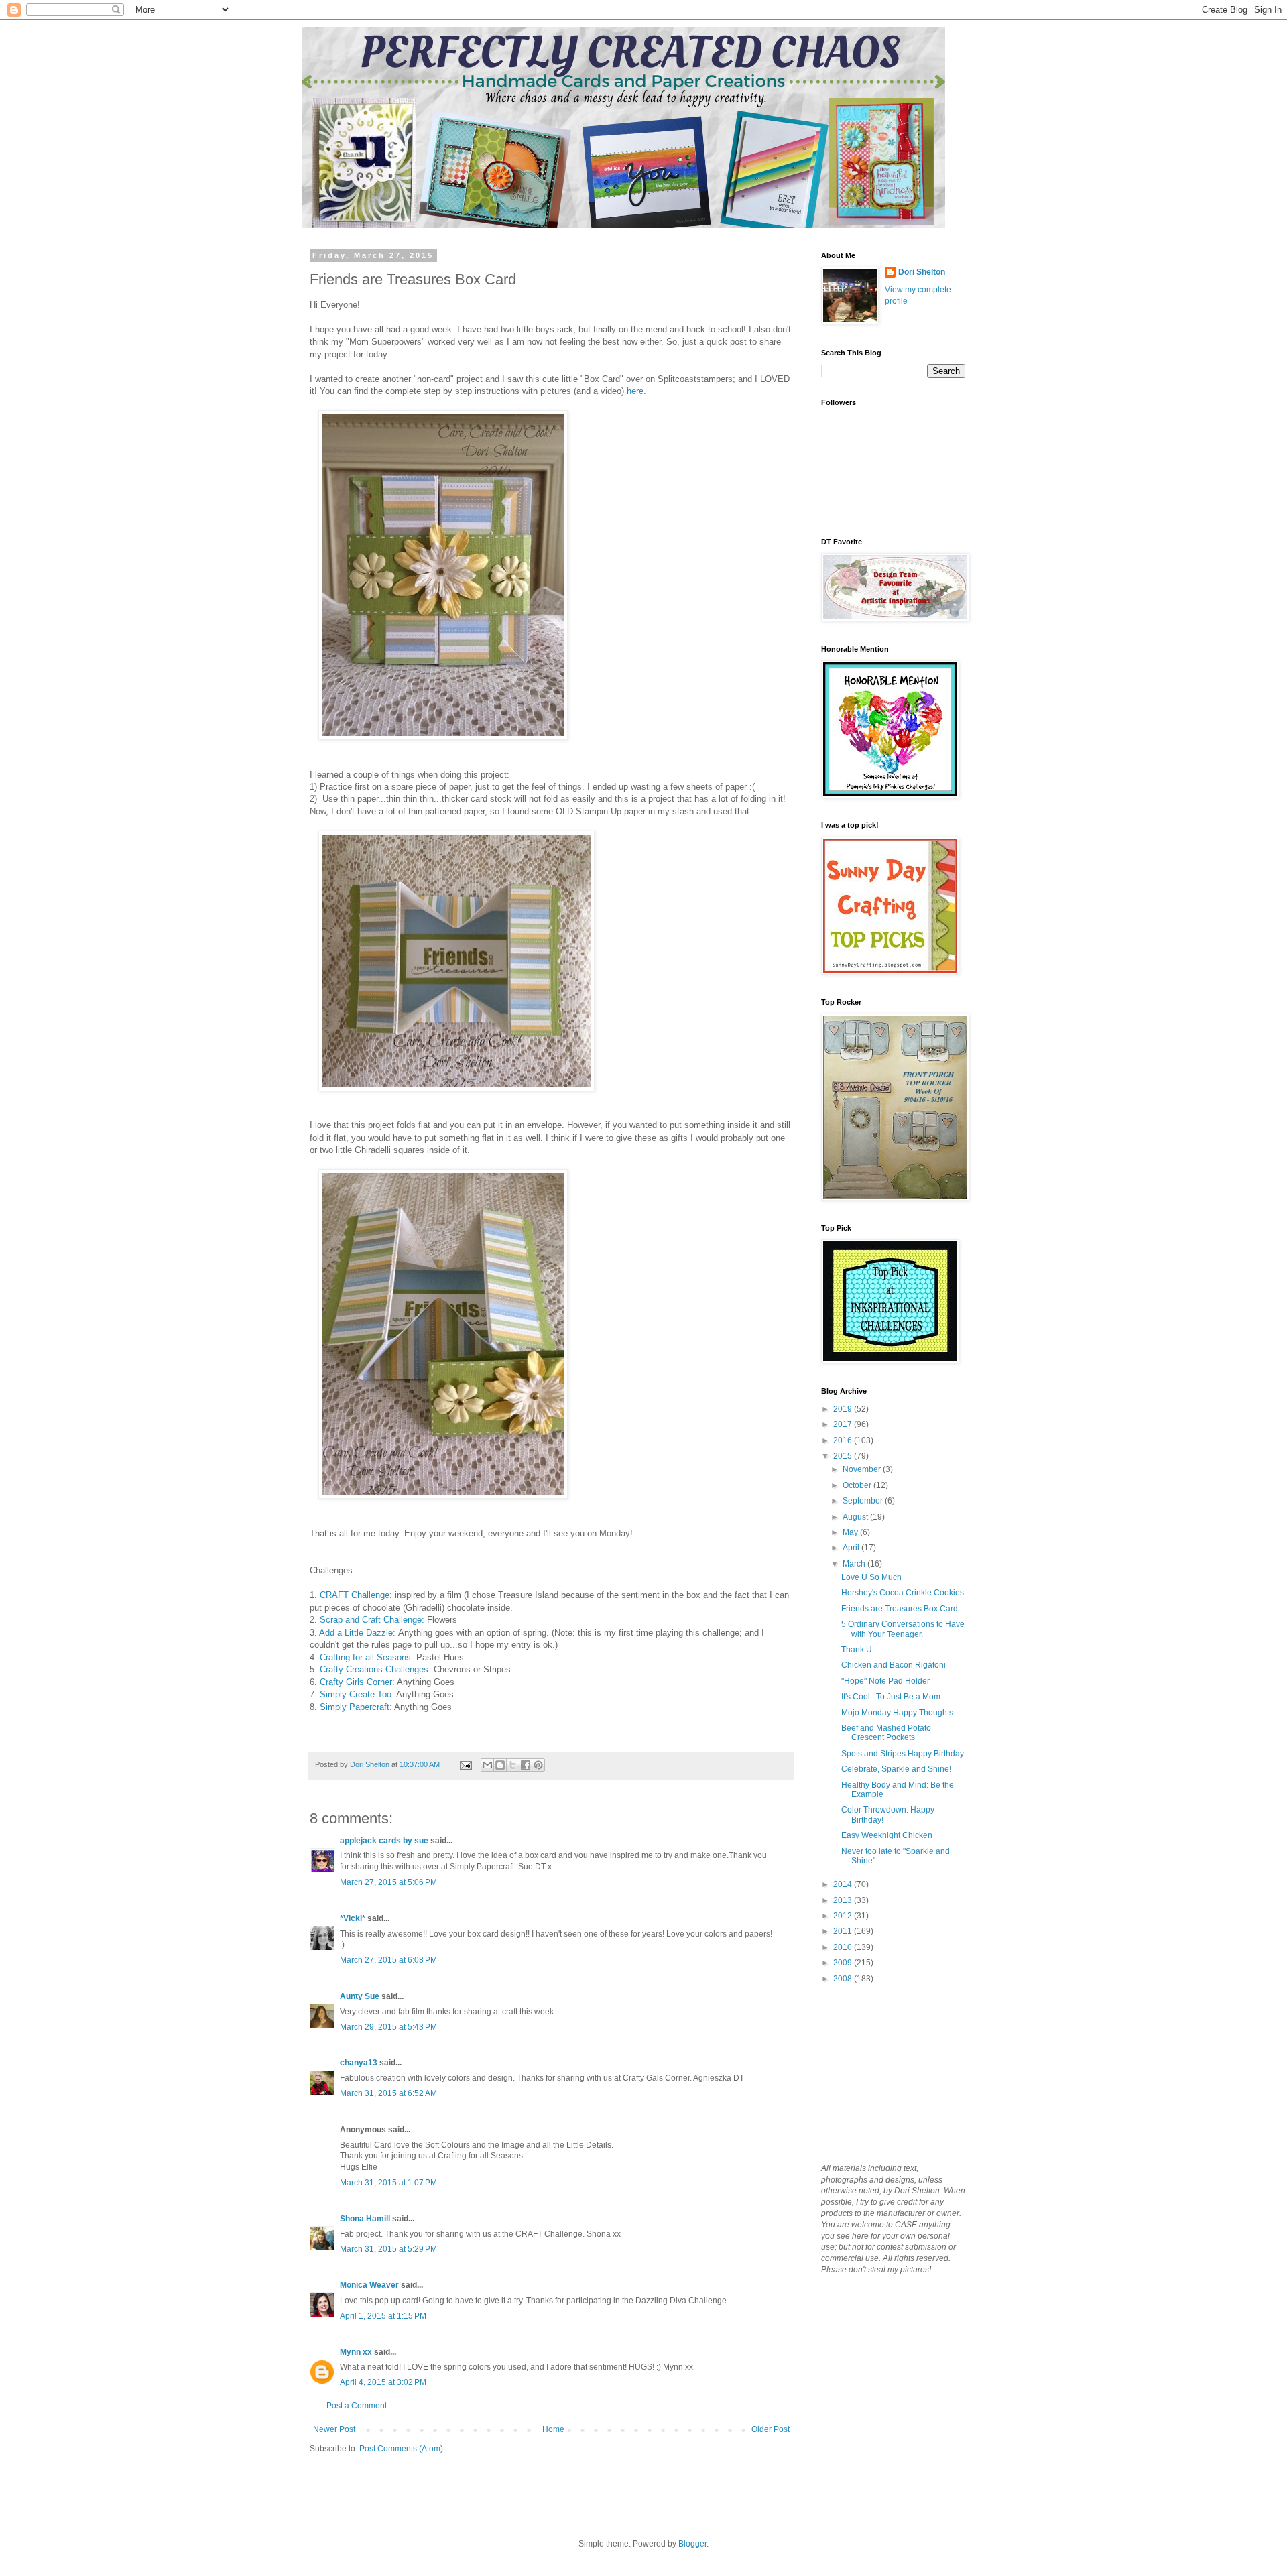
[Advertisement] (888, 2073)
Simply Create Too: (358, 1694)
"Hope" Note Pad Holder (885, 1681)
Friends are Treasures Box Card (900, 1609)
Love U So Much (871, 1577)
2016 (844, 1440)
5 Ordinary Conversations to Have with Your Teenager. (903, 1629)
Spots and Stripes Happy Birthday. (903, 1754)
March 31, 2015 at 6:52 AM (388, 2093)
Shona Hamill (365, 2219)
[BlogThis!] (500, 1765)
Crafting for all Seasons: (368, 1657)
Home (553, 2429)
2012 (844, 1916)
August (856, 1517)
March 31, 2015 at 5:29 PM (388, 2249)
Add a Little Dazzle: (357, 1633)
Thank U (857, 1650)
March (855, 1564)
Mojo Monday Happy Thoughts (897, 1713)
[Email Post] (465, 1764)
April (852, 1548)
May (851, 1532)
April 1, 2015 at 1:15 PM (383, 2316)
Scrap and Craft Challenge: (372, 1620)
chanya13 (359, 2063)
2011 (844, 1931)
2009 (844, 1963)
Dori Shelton (922, 272)
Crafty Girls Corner (356, 1682)
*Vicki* (353, 1918)
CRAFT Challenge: (356, 1595)
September (864, 1501)
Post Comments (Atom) (401, 2449)
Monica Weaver (369, 2285)
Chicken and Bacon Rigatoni (894, 1665)
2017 (844, 1424)
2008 (844, 1979)
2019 (844, 1409)
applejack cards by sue (384, 1841)
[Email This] (487, 1765)
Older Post (771, 2429)
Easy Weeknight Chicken (887, 1835)
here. (636, 391)
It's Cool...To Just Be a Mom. (892, 1697)
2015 (844, 1456)
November (863, 1469)
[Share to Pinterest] (538, 1765)
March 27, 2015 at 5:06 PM (388, 1882)
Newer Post (334, 2429)
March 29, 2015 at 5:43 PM (388, 2027)
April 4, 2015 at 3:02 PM (383, 2382)
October (858, 1485)
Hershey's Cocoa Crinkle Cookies (903, 1593)
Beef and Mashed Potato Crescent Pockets (886, 1733)
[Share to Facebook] (526, 1765)
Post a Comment (357, 2406)
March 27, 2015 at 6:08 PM (388, 1960)
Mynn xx (356, 2352)
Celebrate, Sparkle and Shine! (896, 1769)
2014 (844, 1884)
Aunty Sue (360, 1996)
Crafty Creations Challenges (374, 1669)
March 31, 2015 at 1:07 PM (388, 2183)
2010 (844, 1947)
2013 (844, 1900)
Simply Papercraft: (356, 1707)
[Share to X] (513, 1765)
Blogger (692, 2544)
